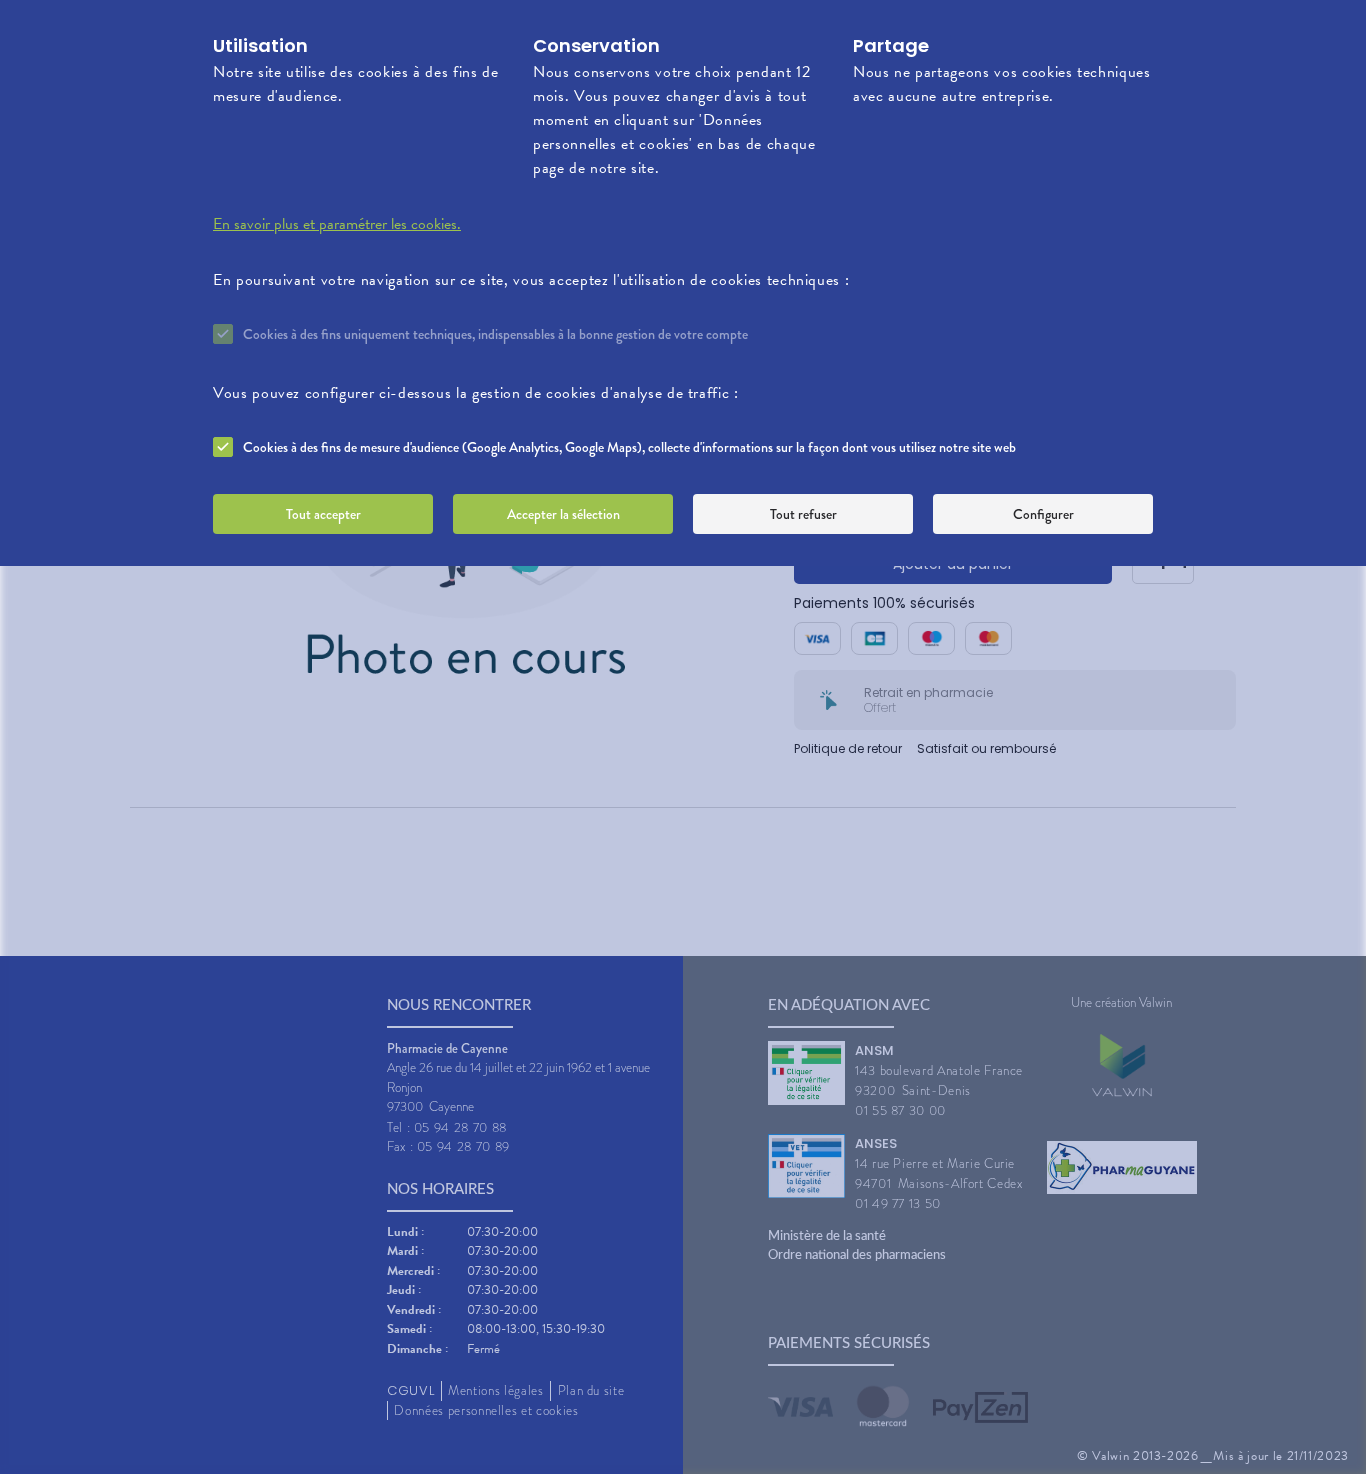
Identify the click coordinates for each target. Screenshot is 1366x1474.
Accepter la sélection (563, 514)
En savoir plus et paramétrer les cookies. (337, 224)
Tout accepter (323, 514)
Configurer (1043, 514)
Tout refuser (803, 514)
